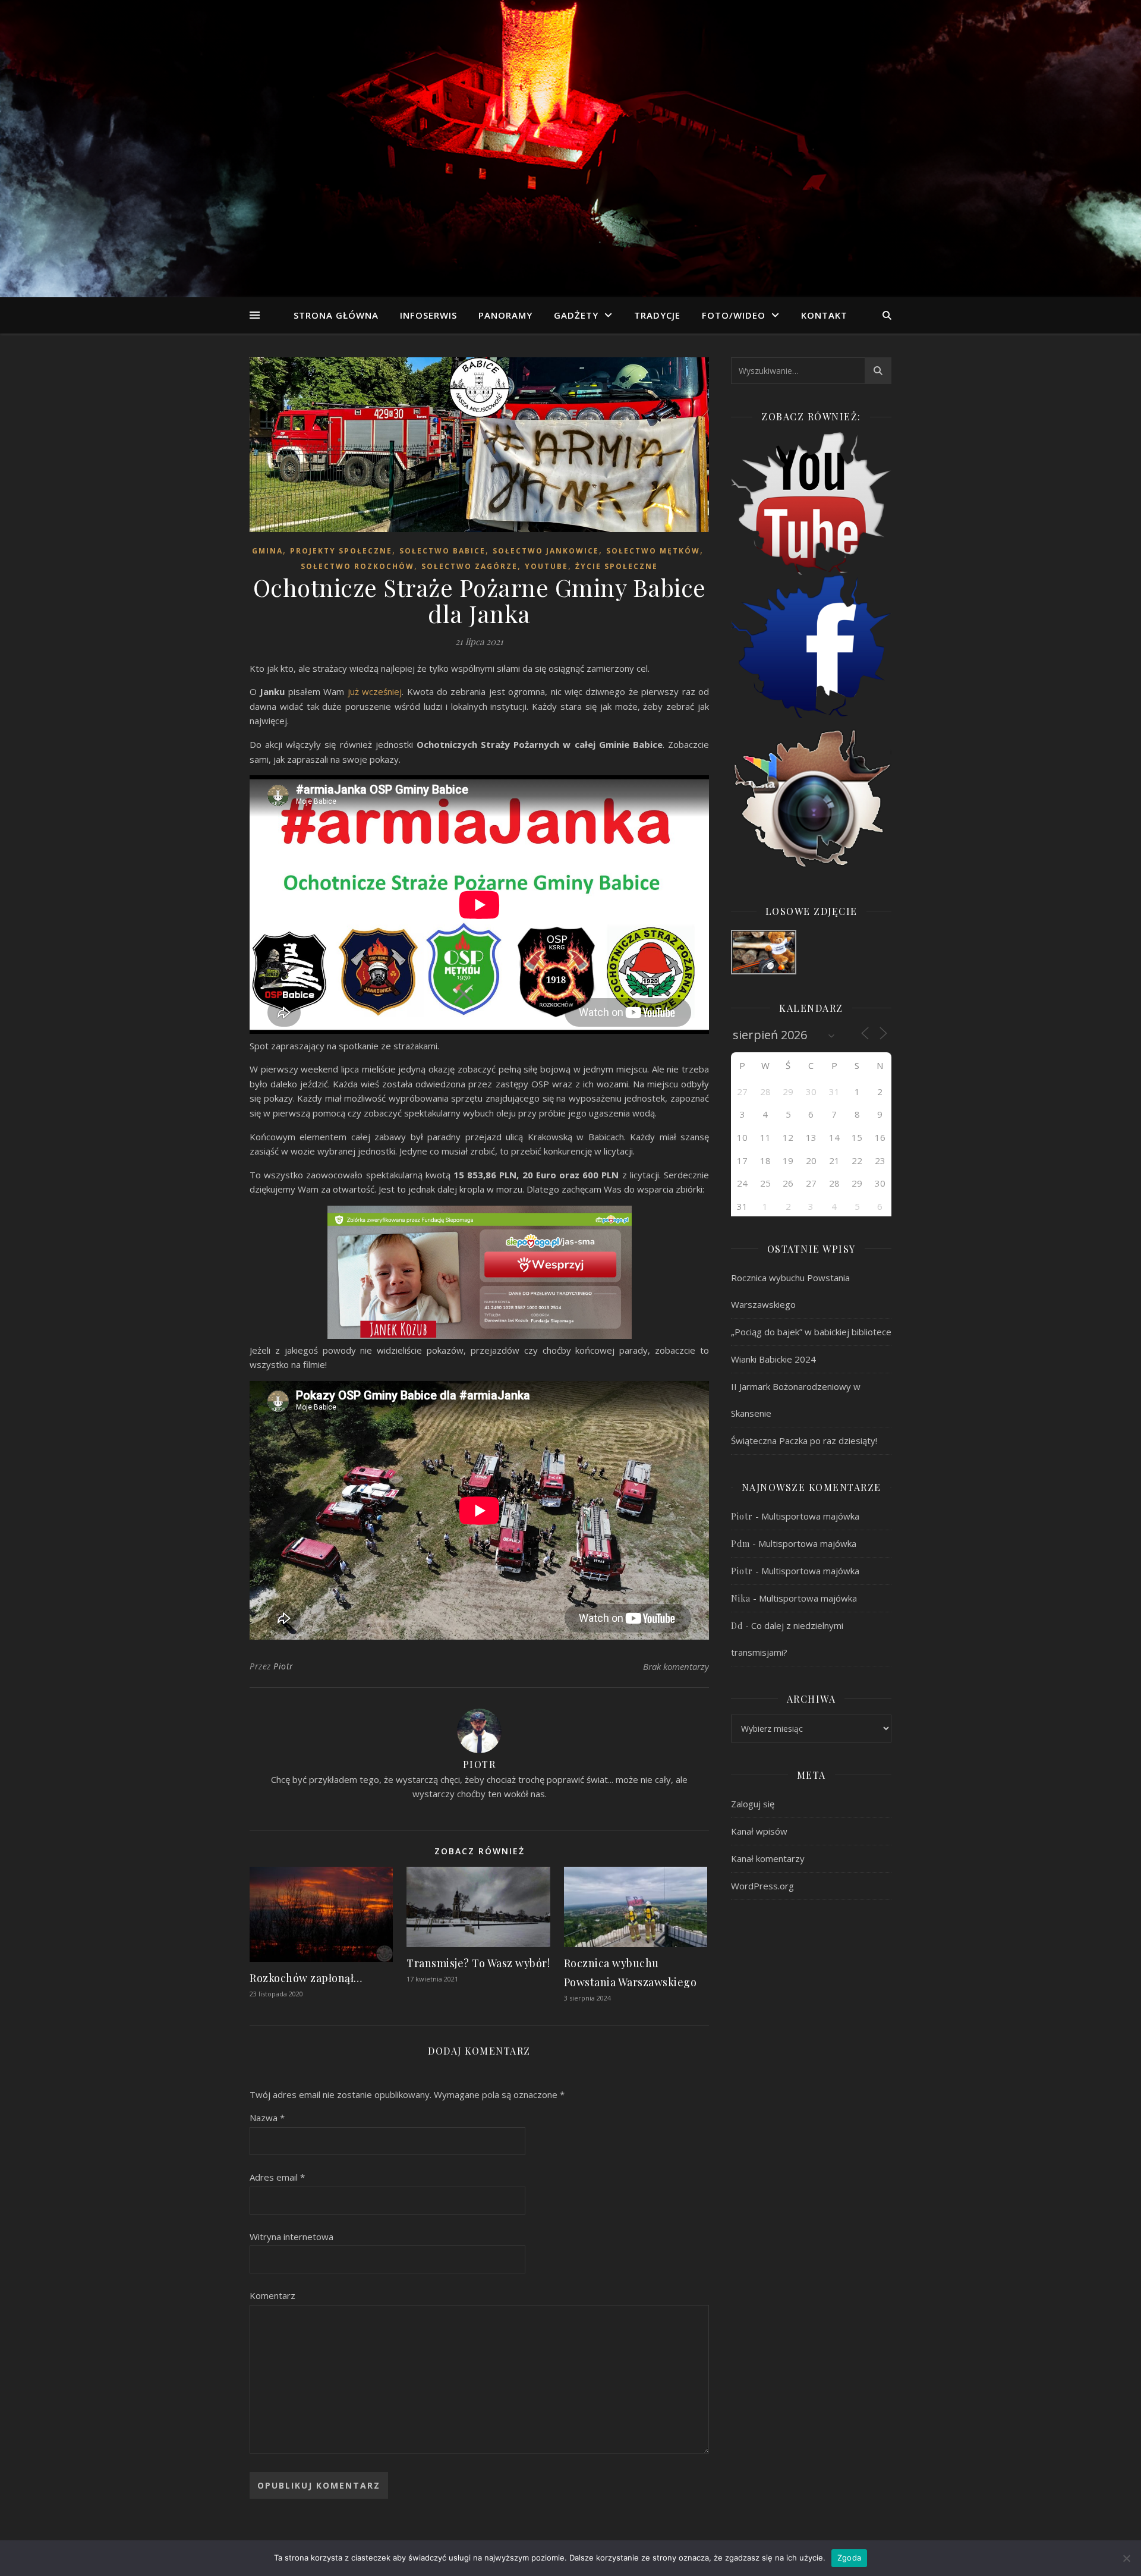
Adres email (277, 2177)
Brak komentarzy (676, 1666)
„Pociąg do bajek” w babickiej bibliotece (811, 1332)
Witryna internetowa (291, 2237)
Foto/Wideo (734, 315)
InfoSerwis (428, 315)
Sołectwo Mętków (653, 551)
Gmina (267, 551)
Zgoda (849, 2558)
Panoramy (505, 315)
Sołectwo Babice (442, 551)
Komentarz (272, 2295)
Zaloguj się (753, 1804)
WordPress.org (762, 1886)
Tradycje (657, 315)
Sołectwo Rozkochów (357, 566)
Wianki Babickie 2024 (773, 1359)
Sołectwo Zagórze (469, 566)
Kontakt (824, 315)
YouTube (546, 566)
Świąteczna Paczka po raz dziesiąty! (804, 1440)
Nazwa (267, 2118)
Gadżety (576, 315)
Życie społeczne (617, 566)
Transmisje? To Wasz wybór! (478, 1963)
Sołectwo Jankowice (546, 551)
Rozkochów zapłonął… (306, 1978)
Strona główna (336, 315)
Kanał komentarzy (768, 1858)
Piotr (283, 1666)
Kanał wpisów (759, 1831)
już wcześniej (375, 691)
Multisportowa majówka (810, 1516)
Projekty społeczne (341, 551)
